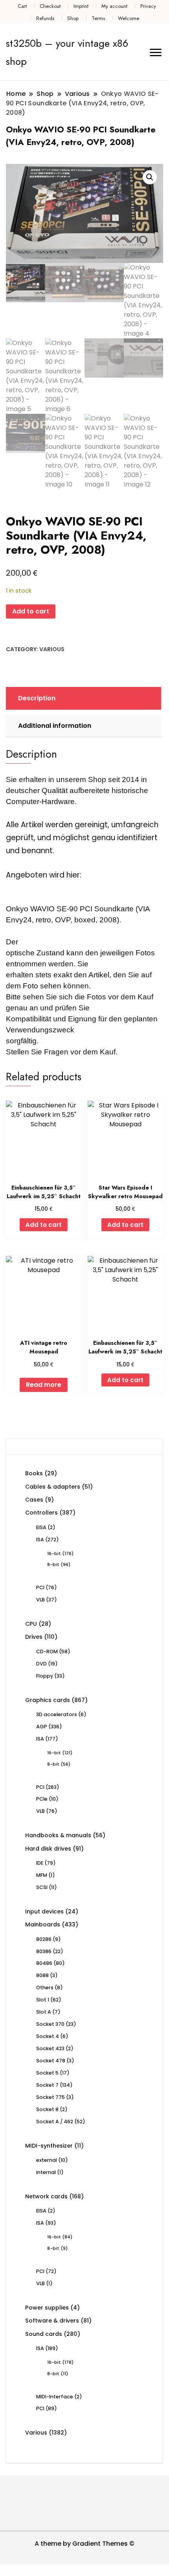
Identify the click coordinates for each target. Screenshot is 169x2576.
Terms (98, 18)
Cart (22, 6)
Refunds (45, 18)
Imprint (81, 6)
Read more (44, 1385)
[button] (150, 177)
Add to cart (31, 611)
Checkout (50, 6)
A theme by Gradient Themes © (84, 2544)
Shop (73, 18)
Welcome (129, 18)
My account (114, 6)
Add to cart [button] (44, 1225)
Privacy (148, 6)
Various (52, 649)
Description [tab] (37, 698)
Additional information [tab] (55, 726)
